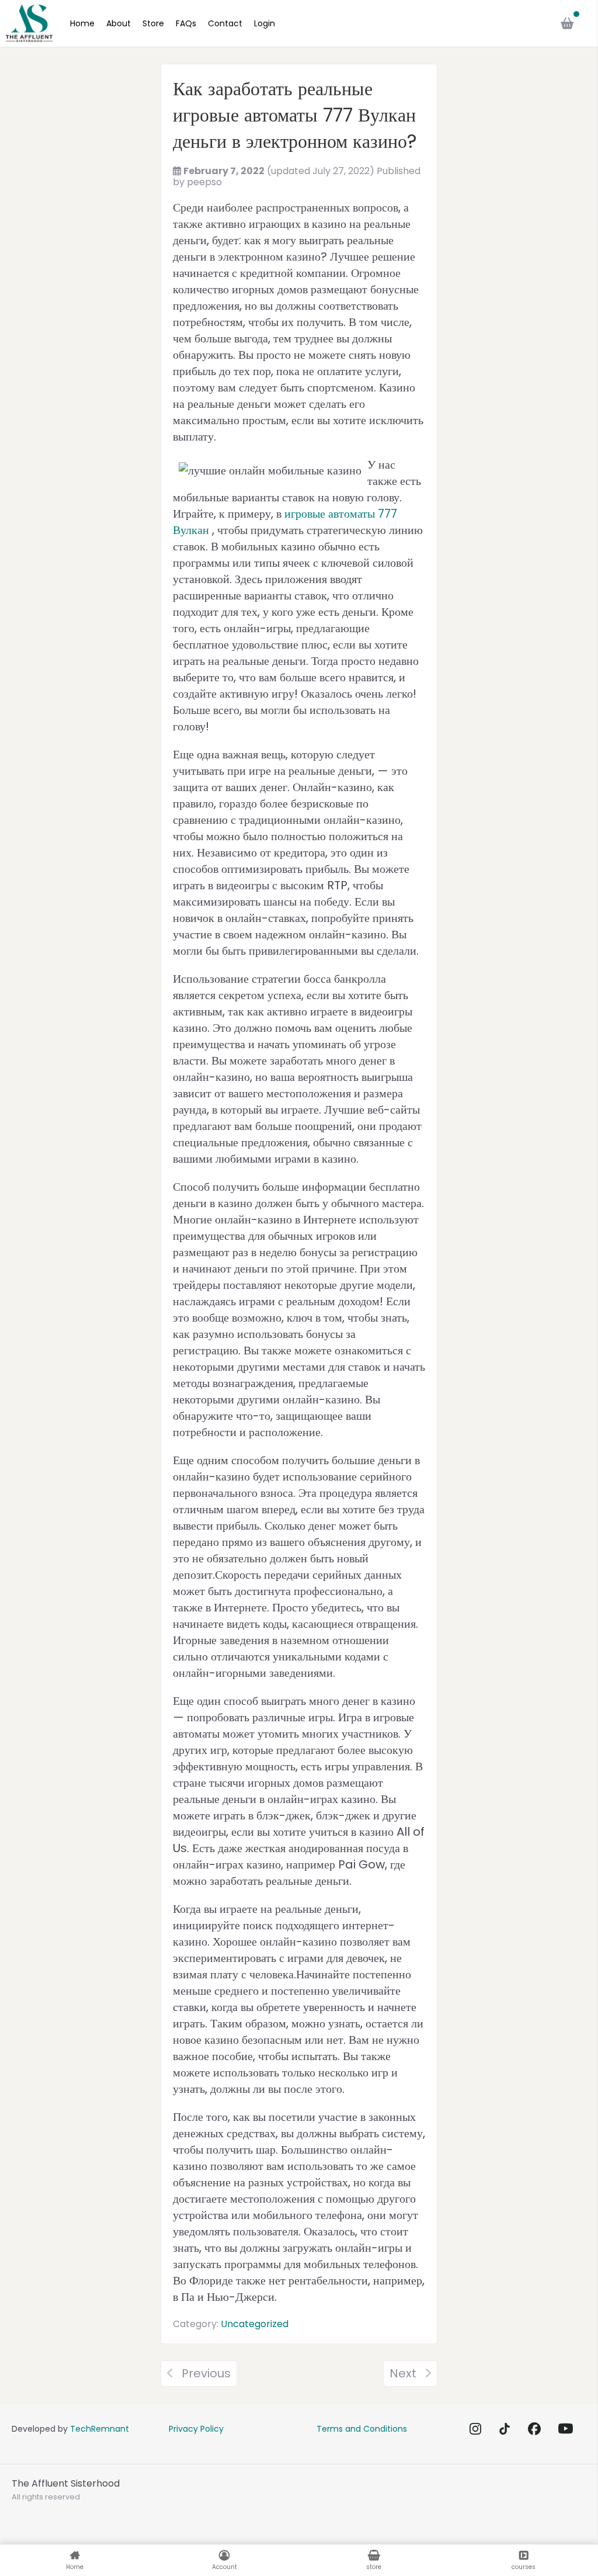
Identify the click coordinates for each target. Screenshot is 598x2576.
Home (82, 23)
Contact (225, 23)
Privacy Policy (196, 2429)
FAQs (186, 23)
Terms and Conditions (362, 2429)
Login (265, 23)
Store (153, 23)
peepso (204, 182)
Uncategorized (255, 2324)
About (119, 23)
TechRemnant (100, 2429)
